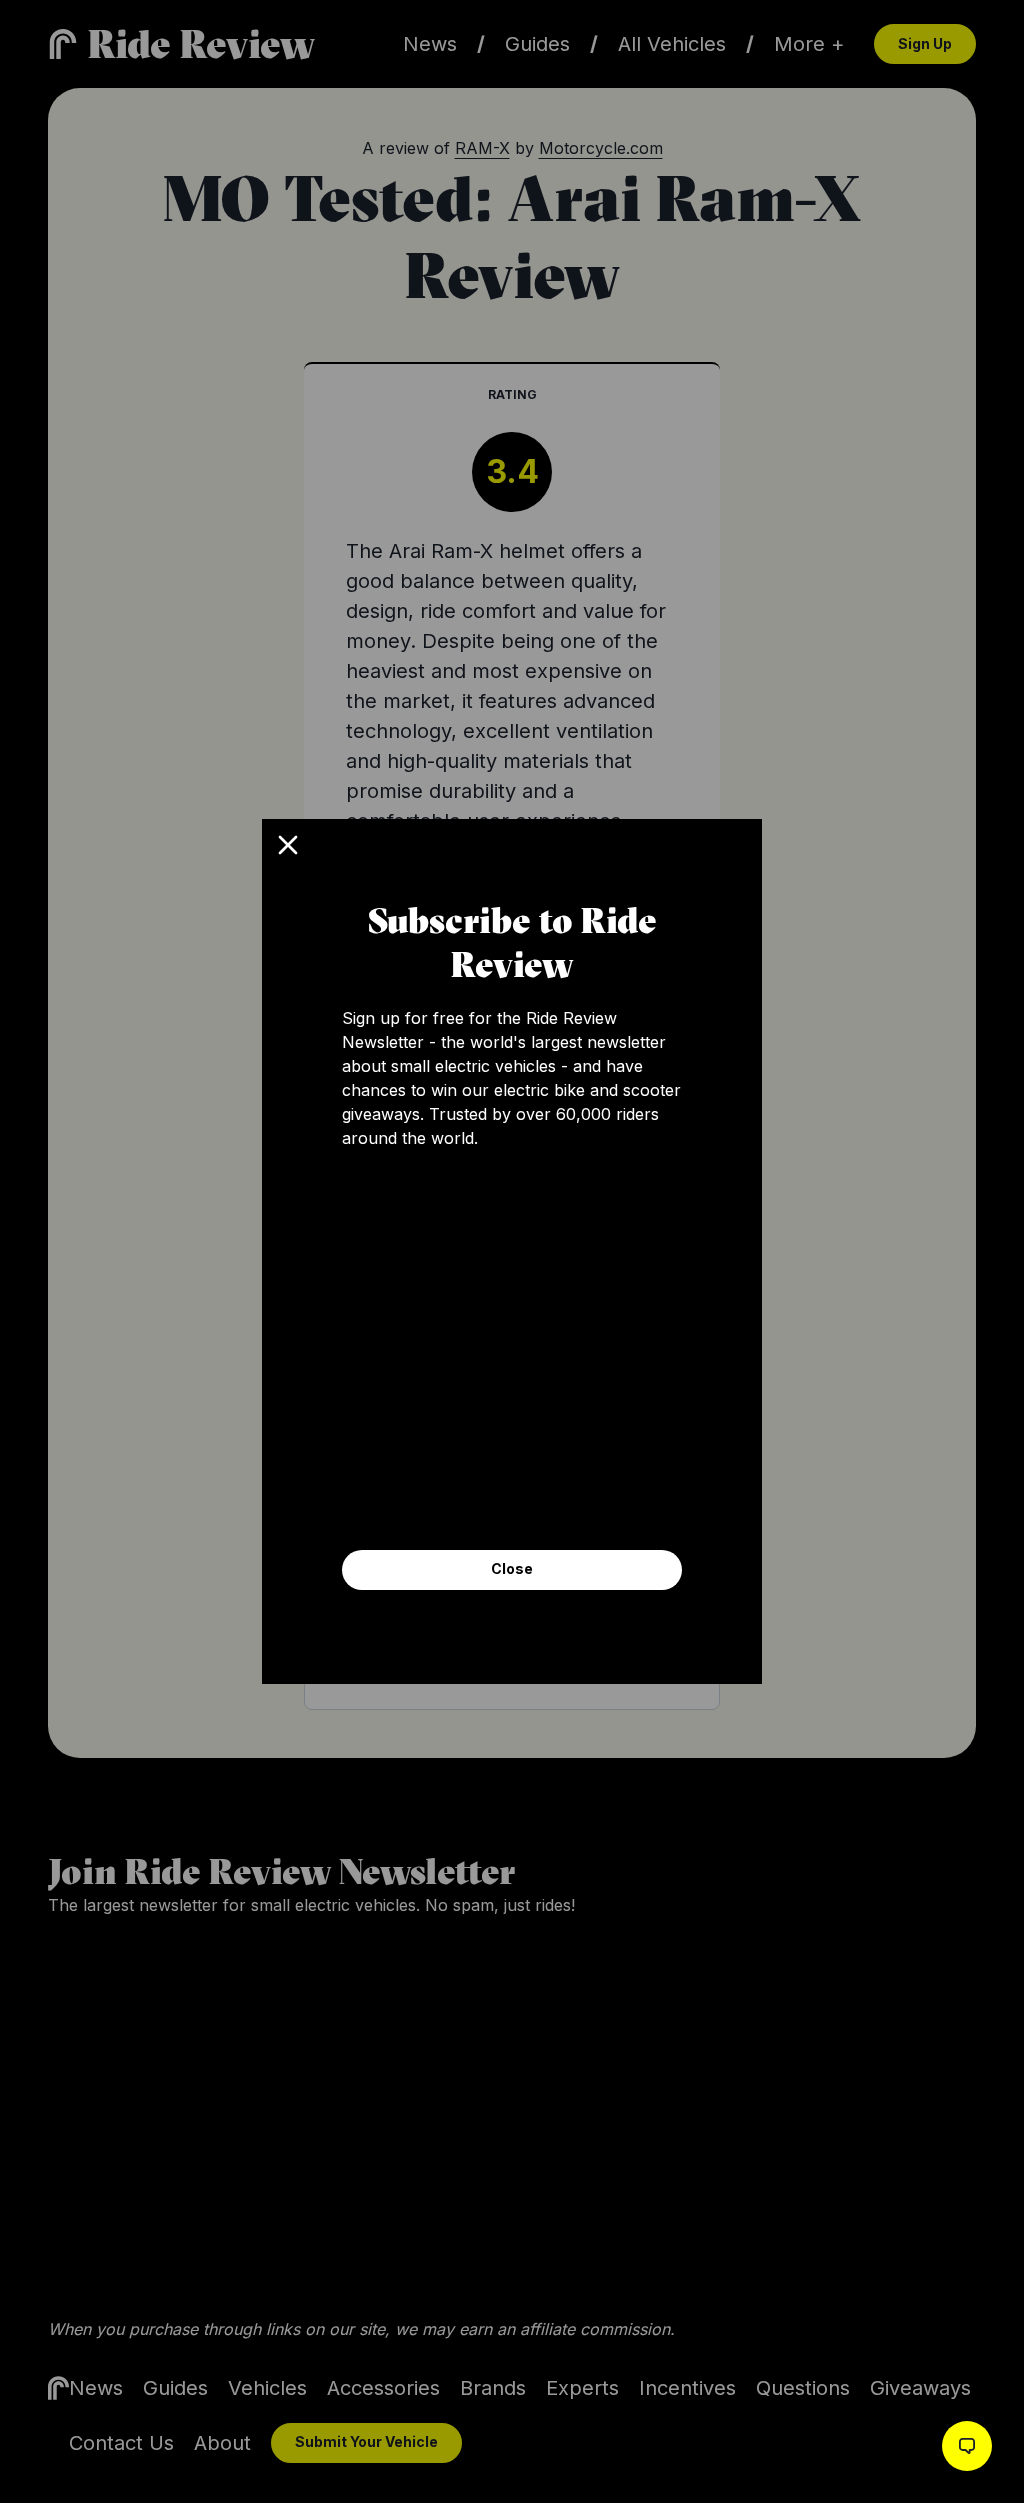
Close (512, 1568)
